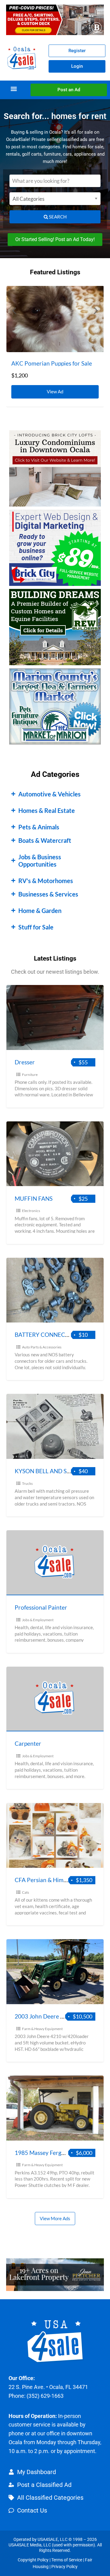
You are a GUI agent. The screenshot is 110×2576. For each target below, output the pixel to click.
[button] (14, 89)
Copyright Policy (33, 2560)
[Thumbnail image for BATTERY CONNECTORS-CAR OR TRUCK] (55, 1290)
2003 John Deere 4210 (44, 2016)
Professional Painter (41, 1607)
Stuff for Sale (36, 927)
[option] (55, 346)
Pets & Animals (39, 827)
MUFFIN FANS (34, 1198)
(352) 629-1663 (45, 2396)
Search (57, 217)
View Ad (57, 390)
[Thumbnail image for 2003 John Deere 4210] (55, 1972)
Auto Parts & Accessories (42, 1347)
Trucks (27, 1483)
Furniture (30, 1075)
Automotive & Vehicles (50, 794)
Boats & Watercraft (45, 840)
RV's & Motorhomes (46, 881)
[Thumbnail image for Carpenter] (55, 1699)
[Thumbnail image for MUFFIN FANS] (55, 1154)
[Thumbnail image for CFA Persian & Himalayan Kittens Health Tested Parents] (55, 1836)
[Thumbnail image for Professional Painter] (55, 1563)
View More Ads (55, 2218)
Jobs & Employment (38, 1620)
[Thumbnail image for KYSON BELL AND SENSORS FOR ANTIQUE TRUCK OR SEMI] (55, 1426)
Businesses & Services (48, 894)
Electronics (31, 1211)
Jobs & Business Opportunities (40, 860)
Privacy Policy (64, 2567)
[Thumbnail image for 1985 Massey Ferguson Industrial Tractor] (55, 2108)
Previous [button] (14, 310)
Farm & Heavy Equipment (42, 2029)
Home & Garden (40, 911)
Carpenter (28, 1743)
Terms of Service (67, 2560)
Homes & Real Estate (47, 810)
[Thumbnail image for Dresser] (55, 1017)
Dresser (25, 1062)
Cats (26, 1892)
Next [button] (96, 310)
